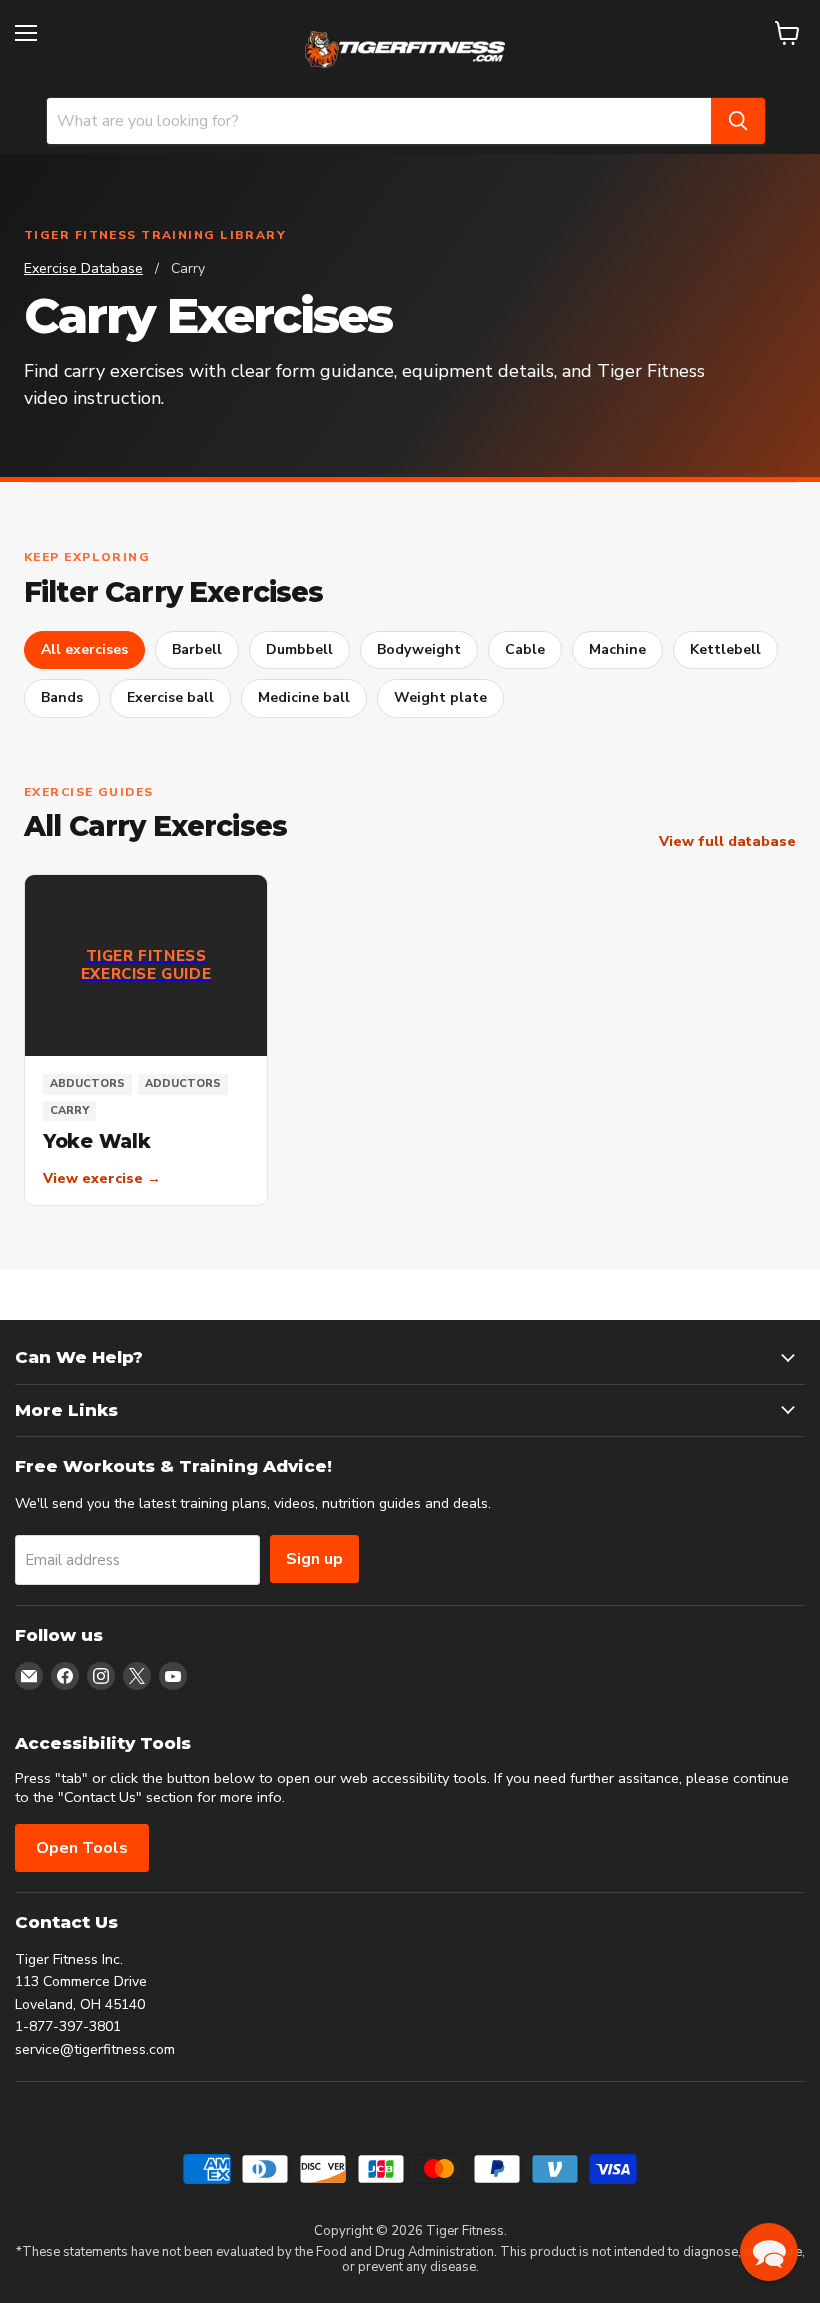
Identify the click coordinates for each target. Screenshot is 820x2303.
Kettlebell (725, 649)
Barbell (197, 649)
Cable (525, 649)
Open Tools (82, 1848)
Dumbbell (299, 649)
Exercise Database (83, 268)
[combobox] (379, 121)
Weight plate (440, 697)
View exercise (102, 1179)
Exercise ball (170, 697)
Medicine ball (304, 697)
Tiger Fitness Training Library (155, 235)
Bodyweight (419, 649)
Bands (62, 697)
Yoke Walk (96, 1141)
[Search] (738, 121)
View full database (727, 842)
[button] (769, 2252)
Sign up (314, 1559)
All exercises (84, 649)
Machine (617, 649)
